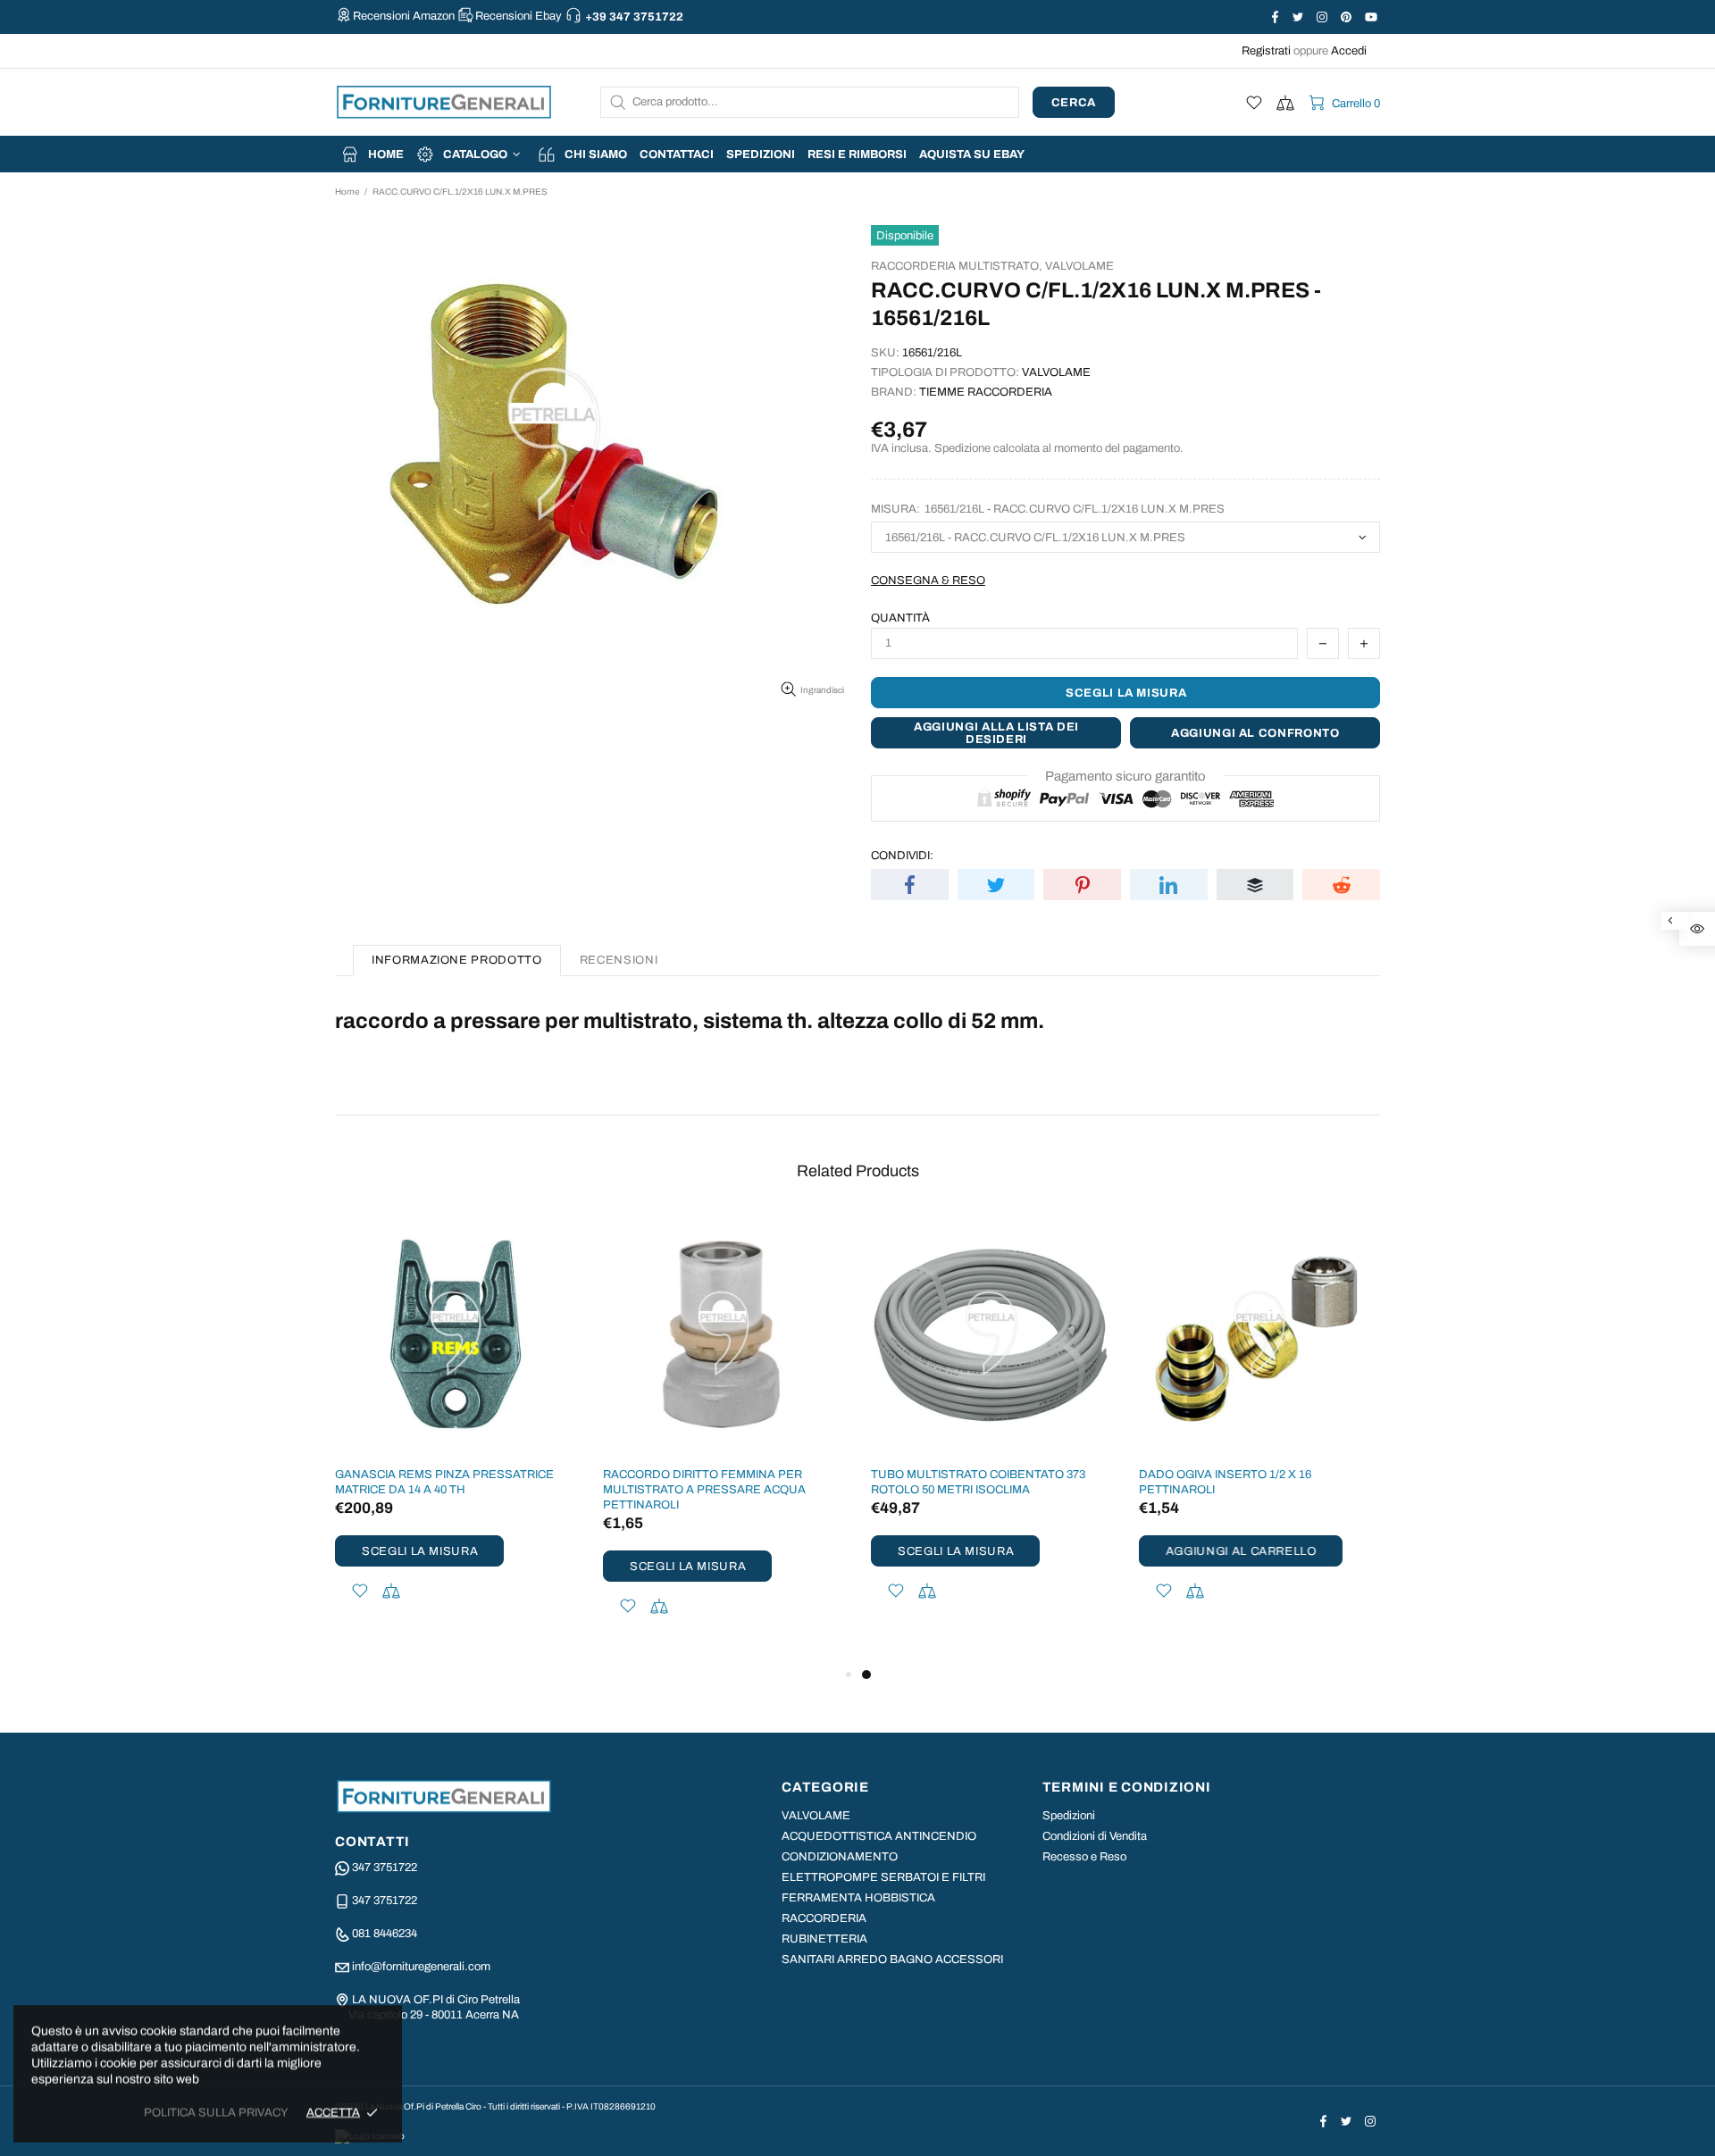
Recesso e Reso (1084, 1857)
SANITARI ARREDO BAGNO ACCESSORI (892, 1960)
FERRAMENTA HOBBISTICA (858, 1898)
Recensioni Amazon (404, 16)
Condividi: (902, 856)
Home (347, 192)
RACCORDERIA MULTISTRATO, (957, 266)
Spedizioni (1069, 1816)
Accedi (1349, 51)
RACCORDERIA (824, 1918)
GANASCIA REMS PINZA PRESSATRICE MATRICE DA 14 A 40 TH (444, 1482)
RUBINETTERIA (824, 1939)
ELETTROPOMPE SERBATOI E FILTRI (883, 1877)
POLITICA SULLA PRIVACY (216, 2112)
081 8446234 (385, 1934)
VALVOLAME (1079, 266)
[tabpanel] (991, 1431)
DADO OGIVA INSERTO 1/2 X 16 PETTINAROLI (1225, 1482)
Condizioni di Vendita (1095, 1836)
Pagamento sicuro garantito (1125, 776)
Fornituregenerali (444, 102)
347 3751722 (385, 1868)
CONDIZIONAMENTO (840, 1857)
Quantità (900, 618)
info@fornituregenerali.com (421, 1967)
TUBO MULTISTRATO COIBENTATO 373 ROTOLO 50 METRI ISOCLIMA (978, 1482)
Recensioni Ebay (519, 16)
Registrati (1266, 51)
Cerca (1074, 103)
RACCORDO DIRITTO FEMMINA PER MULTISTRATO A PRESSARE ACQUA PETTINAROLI (704, 1490)
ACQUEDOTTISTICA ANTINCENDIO (879, 1836)
